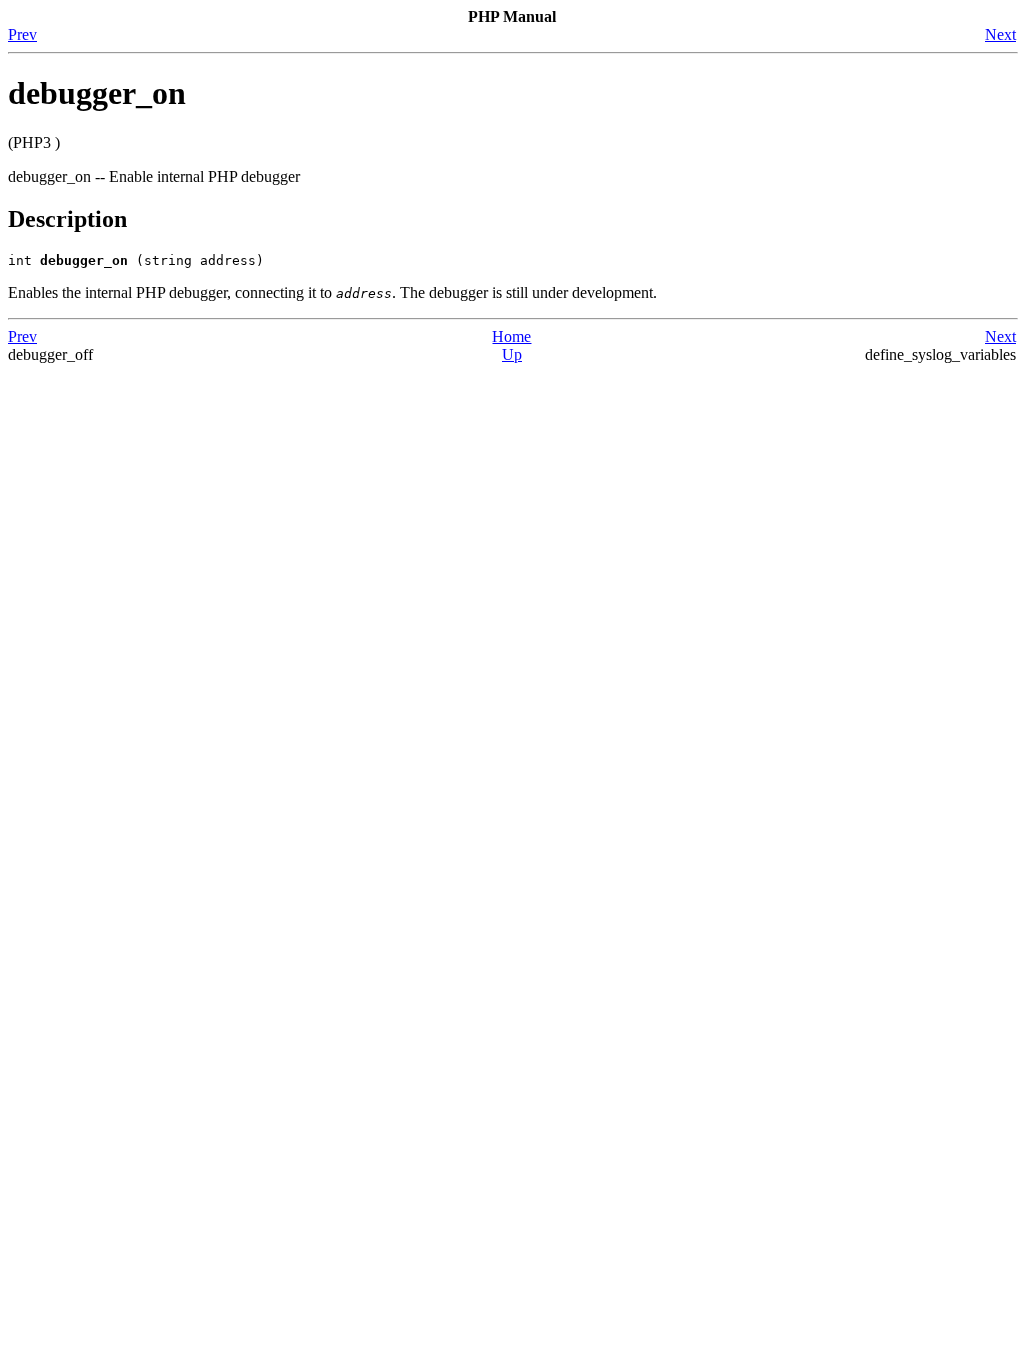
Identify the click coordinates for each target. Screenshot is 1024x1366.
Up (512, 354)
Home (511, 336)
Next (1000, 34)
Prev (22, 34)
